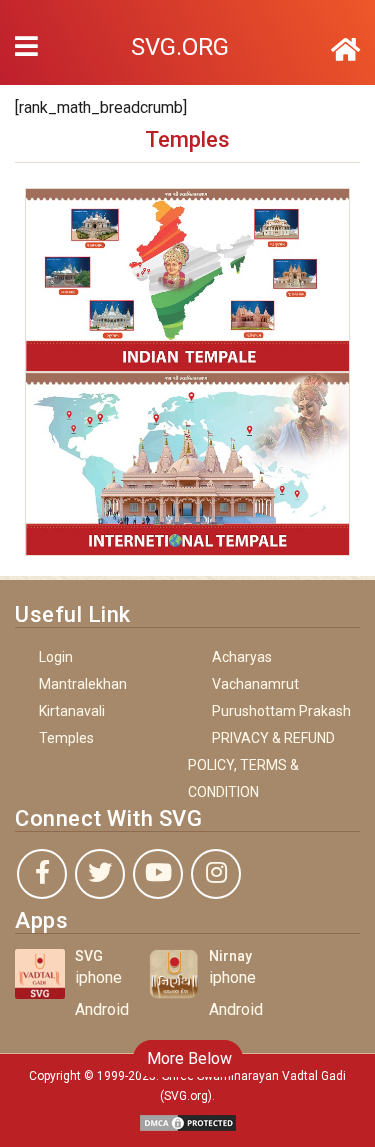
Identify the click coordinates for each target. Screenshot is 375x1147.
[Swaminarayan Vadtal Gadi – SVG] (345, 50)
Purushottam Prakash (281, 711)
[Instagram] (216, 874)
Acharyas (242, 657)
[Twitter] (100, 874)
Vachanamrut (255, 684)
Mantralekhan (83, 684)
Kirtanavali (72, 711)
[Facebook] (42, 874)
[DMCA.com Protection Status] (188, 1121)
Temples (66, 738)
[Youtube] (158, 874)
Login (56, 657)
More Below (187, 1058)
